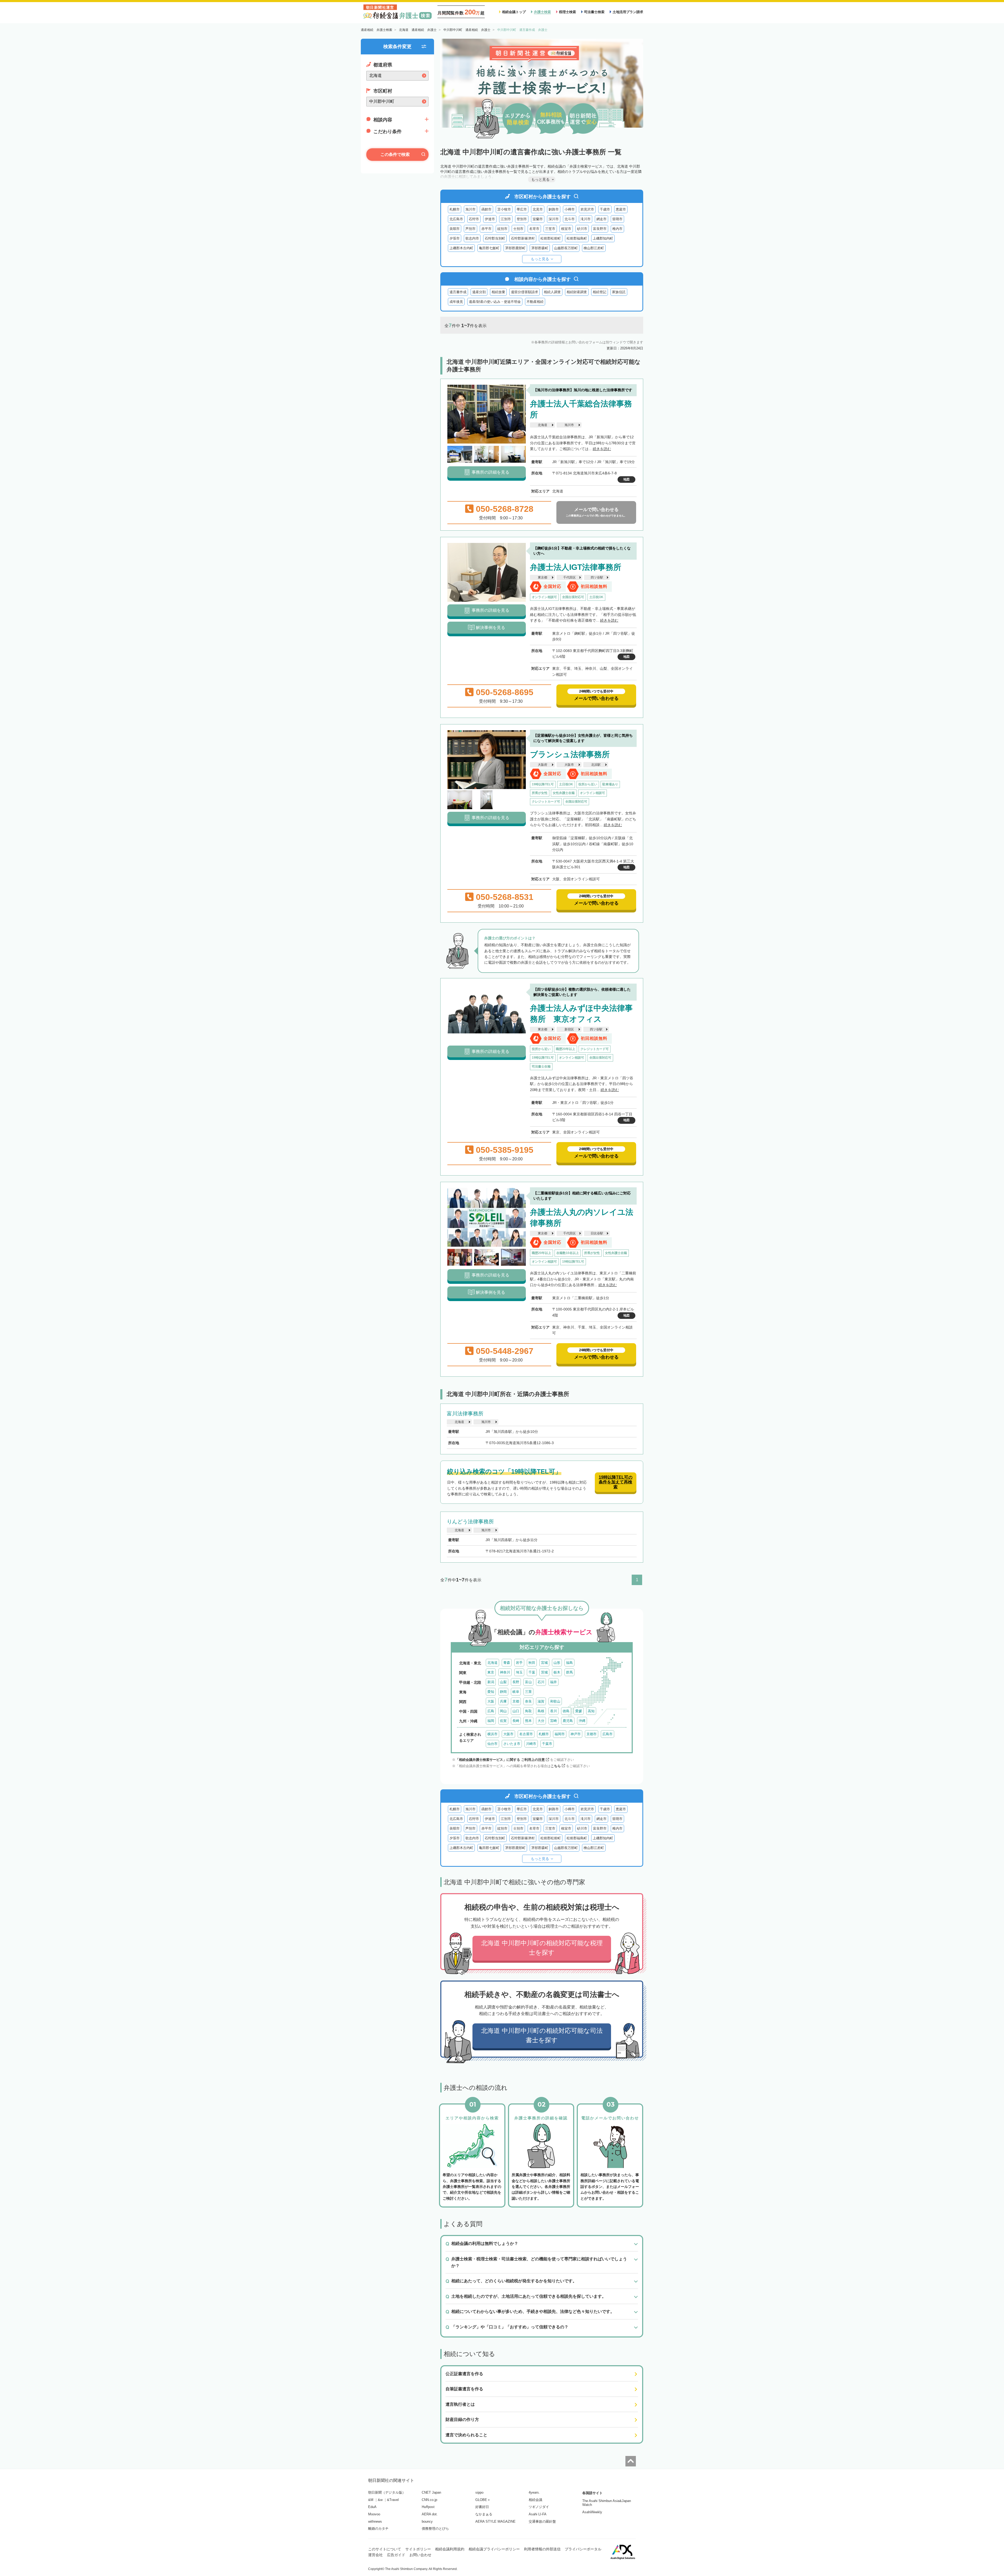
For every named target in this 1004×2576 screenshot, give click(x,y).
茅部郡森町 (540, 248)
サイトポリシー (418, 2549)
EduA (372, 2507)
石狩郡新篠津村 (523, 238)
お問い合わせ (420, 2555)
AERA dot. (430, 2514)
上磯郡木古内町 (461, 248)
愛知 (491, 1692)
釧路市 (554, 209)
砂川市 (582, 229)
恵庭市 (621, 209)
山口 (516, 1711)
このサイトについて (385, 2549)
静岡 (503, 1692)
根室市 (566, 229)
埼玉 (519, 1672)
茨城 (544, 1672)
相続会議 (535, 2500)
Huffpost (428, 2507)
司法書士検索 (594, 12)
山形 (557, 1663)
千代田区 (569, 577)
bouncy (427, 2521)
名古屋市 (526, 1734)
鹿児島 (568, 1721)
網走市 (601, 219)
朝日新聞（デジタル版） (387, 2492)
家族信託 (619, 292)
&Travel (393, 2500)
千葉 (532, 1672)
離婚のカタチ (378, 2529)
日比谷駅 (597, 1233)
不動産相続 (535, 302)
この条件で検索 (395, 154)
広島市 (607, 1734)
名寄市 (534, 229)
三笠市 (550, 229)
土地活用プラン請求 (628, 12)
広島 (491, 1711)
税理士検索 (567, 12)
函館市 (486, 209)
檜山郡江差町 (594, 248)
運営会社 (375, 2555)
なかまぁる (484, 2514)
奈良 (528, 1701)
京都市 (592, 1734)
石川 (541, 1682)
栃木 (557, 1672)
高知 (591, 1711)
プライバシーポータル (583, 2549)
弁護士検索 (542, 12)
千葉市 (547, 1744)
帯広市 (522, 209)
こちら (556, 1766)
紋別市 (502, 229)
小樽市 (570, 209)
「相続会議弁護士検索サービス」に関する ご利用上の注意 (500, 1760)
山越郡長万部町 (566, 248)
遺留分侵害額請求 (524, 292)
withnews (375, 2521)
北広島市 (456, 219)
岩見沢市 (587, 209)
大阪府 (543, 765)
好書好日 (482, 2507)
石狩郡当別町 (495, 238)
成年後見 (456, 302)
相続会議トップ (514, 12)
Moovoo (374, 2514)
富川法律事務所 (465, 1414)
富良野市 (600, 229)
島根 (541, 1711)
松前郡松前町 (551, 238)
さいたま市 (512, 1744)
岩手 (519, 1663)
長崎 (516, 1721)
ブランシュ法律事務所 (570, 754)
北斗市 (570, 219)
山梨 (503, 1682)
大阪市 (569, 765)
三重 (528, 1692)
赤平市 (486, 229)
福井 (554, 1682)
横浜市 (492, 1734)
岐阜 (516, 1692)
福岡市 (560, 1734)
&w (380, 2500)
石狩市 (474, 219)
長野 (516, 1682)
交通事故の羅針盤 (542, 2521)
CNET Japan (431, 2492)
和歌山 (555, 1701)
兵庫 (503, 1701)
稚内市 (617, 229)
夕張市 (455, 238)
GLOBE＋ (483, 2500)
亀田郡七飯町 (489, 248)
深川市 (554, 219)
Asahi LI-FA (538, 2514)
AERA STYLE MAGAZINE (495, 2521)
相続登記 (600, 292)
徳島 (566, 1711)
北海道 (543, 425)
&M (371, 2500)
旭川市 (470, 209)
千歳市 (605, 209)
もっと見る (540, 259)
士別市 (518, 229)
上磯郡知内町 (603, 238)
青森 (507, 1663)
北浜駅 (596, 765)
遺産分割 (479, 292)
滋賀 (541, 1701)
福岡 (491, 1721)
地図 (626, 479)
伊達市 (490, 219)
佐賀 (503, 1721)
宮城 (544, 1663)
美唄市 (455, 229)
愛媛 (579, 1711)
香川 (554, 1711)
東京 (491, 1672)
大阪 (491, 1701)
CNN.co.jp (429, 2500)
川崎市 (531, 1744)
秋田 (532, 1663)
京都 (516, 1701)
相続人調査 (552, 292)
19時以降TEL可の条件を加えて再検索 (616, 1482)
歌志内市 (472, 238)
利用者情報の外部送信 (542, 2549)
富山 (528, 1682)
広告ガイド (396, 2555)
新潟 (491, 1682)
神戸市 (576, 1734)
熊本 (528, 1721)
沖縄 (582, 1721)
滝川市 (586, 219)
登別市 (522, 219)
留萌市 (617, 219)
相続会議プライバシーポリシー (494, 2549)
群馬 (569, 1672)
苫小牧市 (504, 209)
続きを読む (602, 449)
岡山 (503, 1711)
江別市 (506, 219)
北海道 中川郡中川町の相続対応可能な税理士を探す (542, 1948)
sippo (479, 2492)
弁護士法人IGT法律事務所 (576, 567)
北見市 (538, 209)
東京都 (543, 577)
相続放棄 (498, 292)
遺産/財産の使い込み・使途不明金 (495, 302)
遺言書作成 (458, 292)
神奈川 (505, 1672)
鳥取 (528, 1711)
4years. (534, 2492)
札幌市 (455, 209)
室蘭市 (538, 219)
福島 (569, 1663)
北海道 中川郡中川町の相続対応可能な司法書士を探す (542, 2035)
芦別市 (470, 229)
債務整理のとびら (435, 2529)
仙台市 (492, 1744)
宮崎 (554, 1721)
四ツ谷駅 (597, 577)
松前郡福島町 (577, 238)
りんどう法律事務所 (470, 1522)
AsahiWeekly (592, 2512)
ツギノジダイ (539, 2507)
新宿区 (569, 1029)
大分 (541, 1721)
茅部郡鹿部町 (515, 248)
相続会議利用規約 (450, 2549)
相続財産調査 (577, 292)
